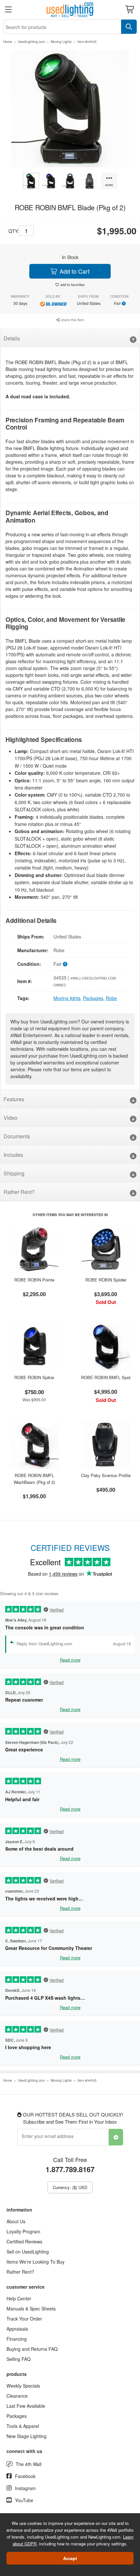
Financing (17, 2339)
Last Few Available (26, 2406)
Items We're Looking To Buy (35, 2262)
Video (10, 1118)
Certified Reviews (24, 2241)
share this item (72, 320)
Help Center (19, 2298)
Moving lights (67, 998)
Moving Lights (61, 42)
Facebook (25, 2476)
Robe (111, 998)
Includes (13, 1155)
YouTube (24, 2500)
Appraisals (17, 2329)
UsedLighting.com (31, 42)
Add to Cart (74, 271)
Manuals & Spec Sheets (31, 2309)
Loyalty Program (23, 2231)
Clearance (17, 2396)
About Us (16, 2221)
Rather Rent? (19, 1192)
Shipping (14, 1173)
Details (12, 338)
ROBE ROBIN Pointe (34, 1280)
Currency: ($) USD (70, 2187)
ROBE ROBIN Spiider (106, 1280)
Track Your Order (24, 2319)
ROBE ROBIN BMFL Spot (106, 1377)
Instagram (25, 2488)
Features (14, 1099)
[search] (129, 27)
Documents (17, 1136)
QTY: (14, 231)
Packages (93, 998)
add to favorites (72, 284)
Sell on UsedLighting (28, 2252)
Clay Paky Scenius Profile (106, 1475)
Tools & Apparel (23, 2426)
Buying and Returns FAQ (32, 2349)
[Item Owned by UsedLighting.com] (53, 303)
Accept (70, 2558)
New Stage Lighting (27, 2436)
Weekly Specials (23, 2386)
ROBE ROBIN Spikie (34, 1377)
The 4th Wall (28, 2464)
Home (8, 42)
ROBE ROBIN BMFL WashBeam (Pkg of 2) (34, 1479)
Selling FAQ (19, 2359)
